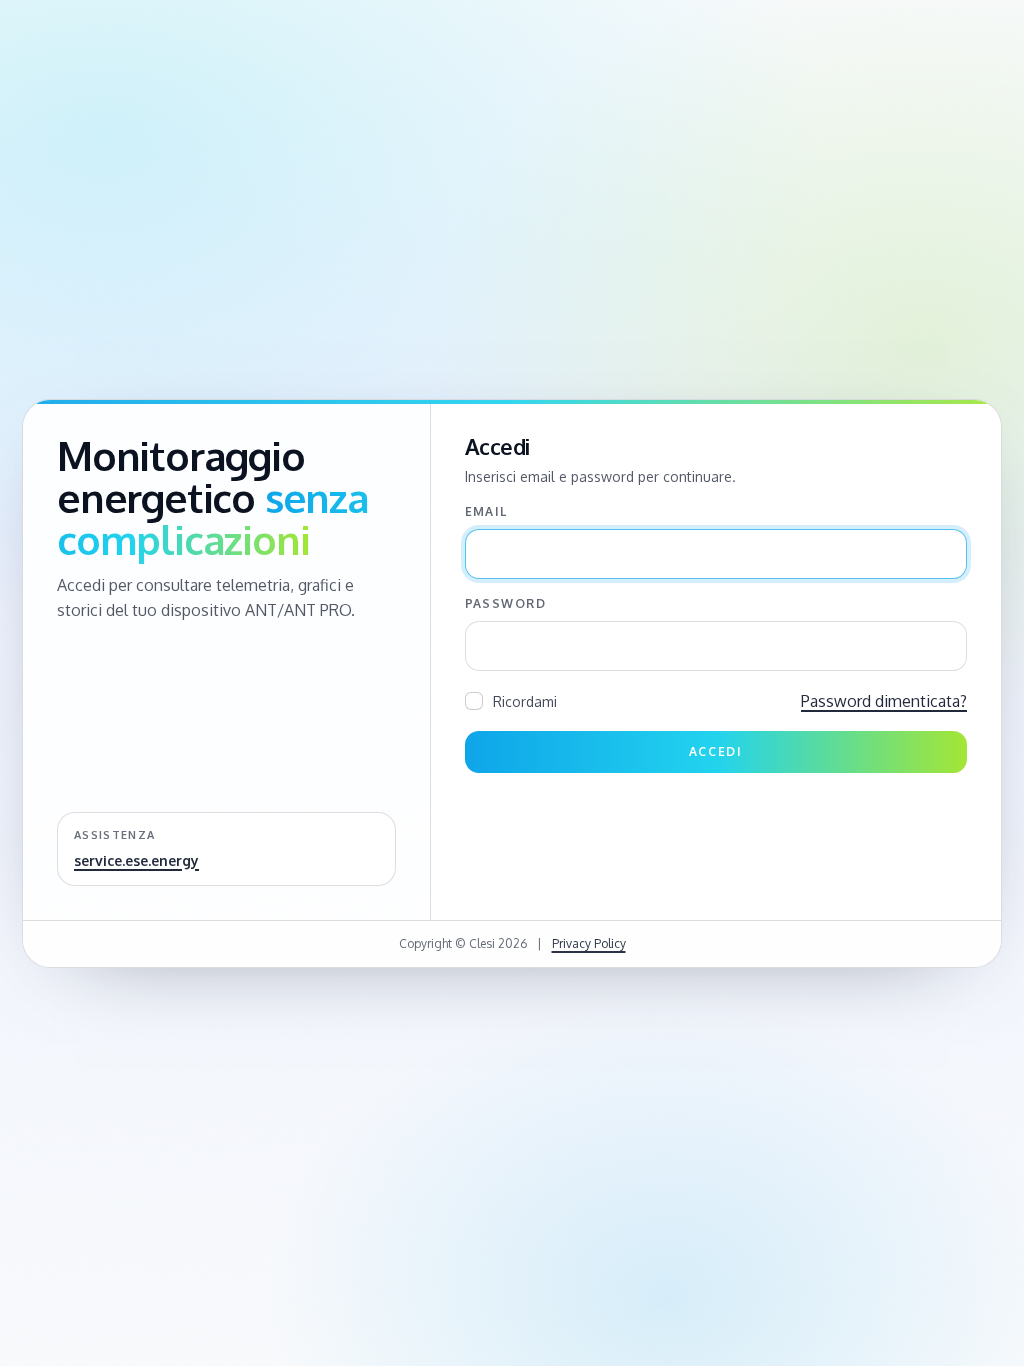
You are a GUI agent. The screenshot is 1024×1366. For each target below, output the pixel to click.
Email (486, 511)
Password (506, 603)
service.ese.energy (136, 860)
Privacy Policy (589, 943)
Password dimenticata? (884, 701)
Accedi (716, 751)
